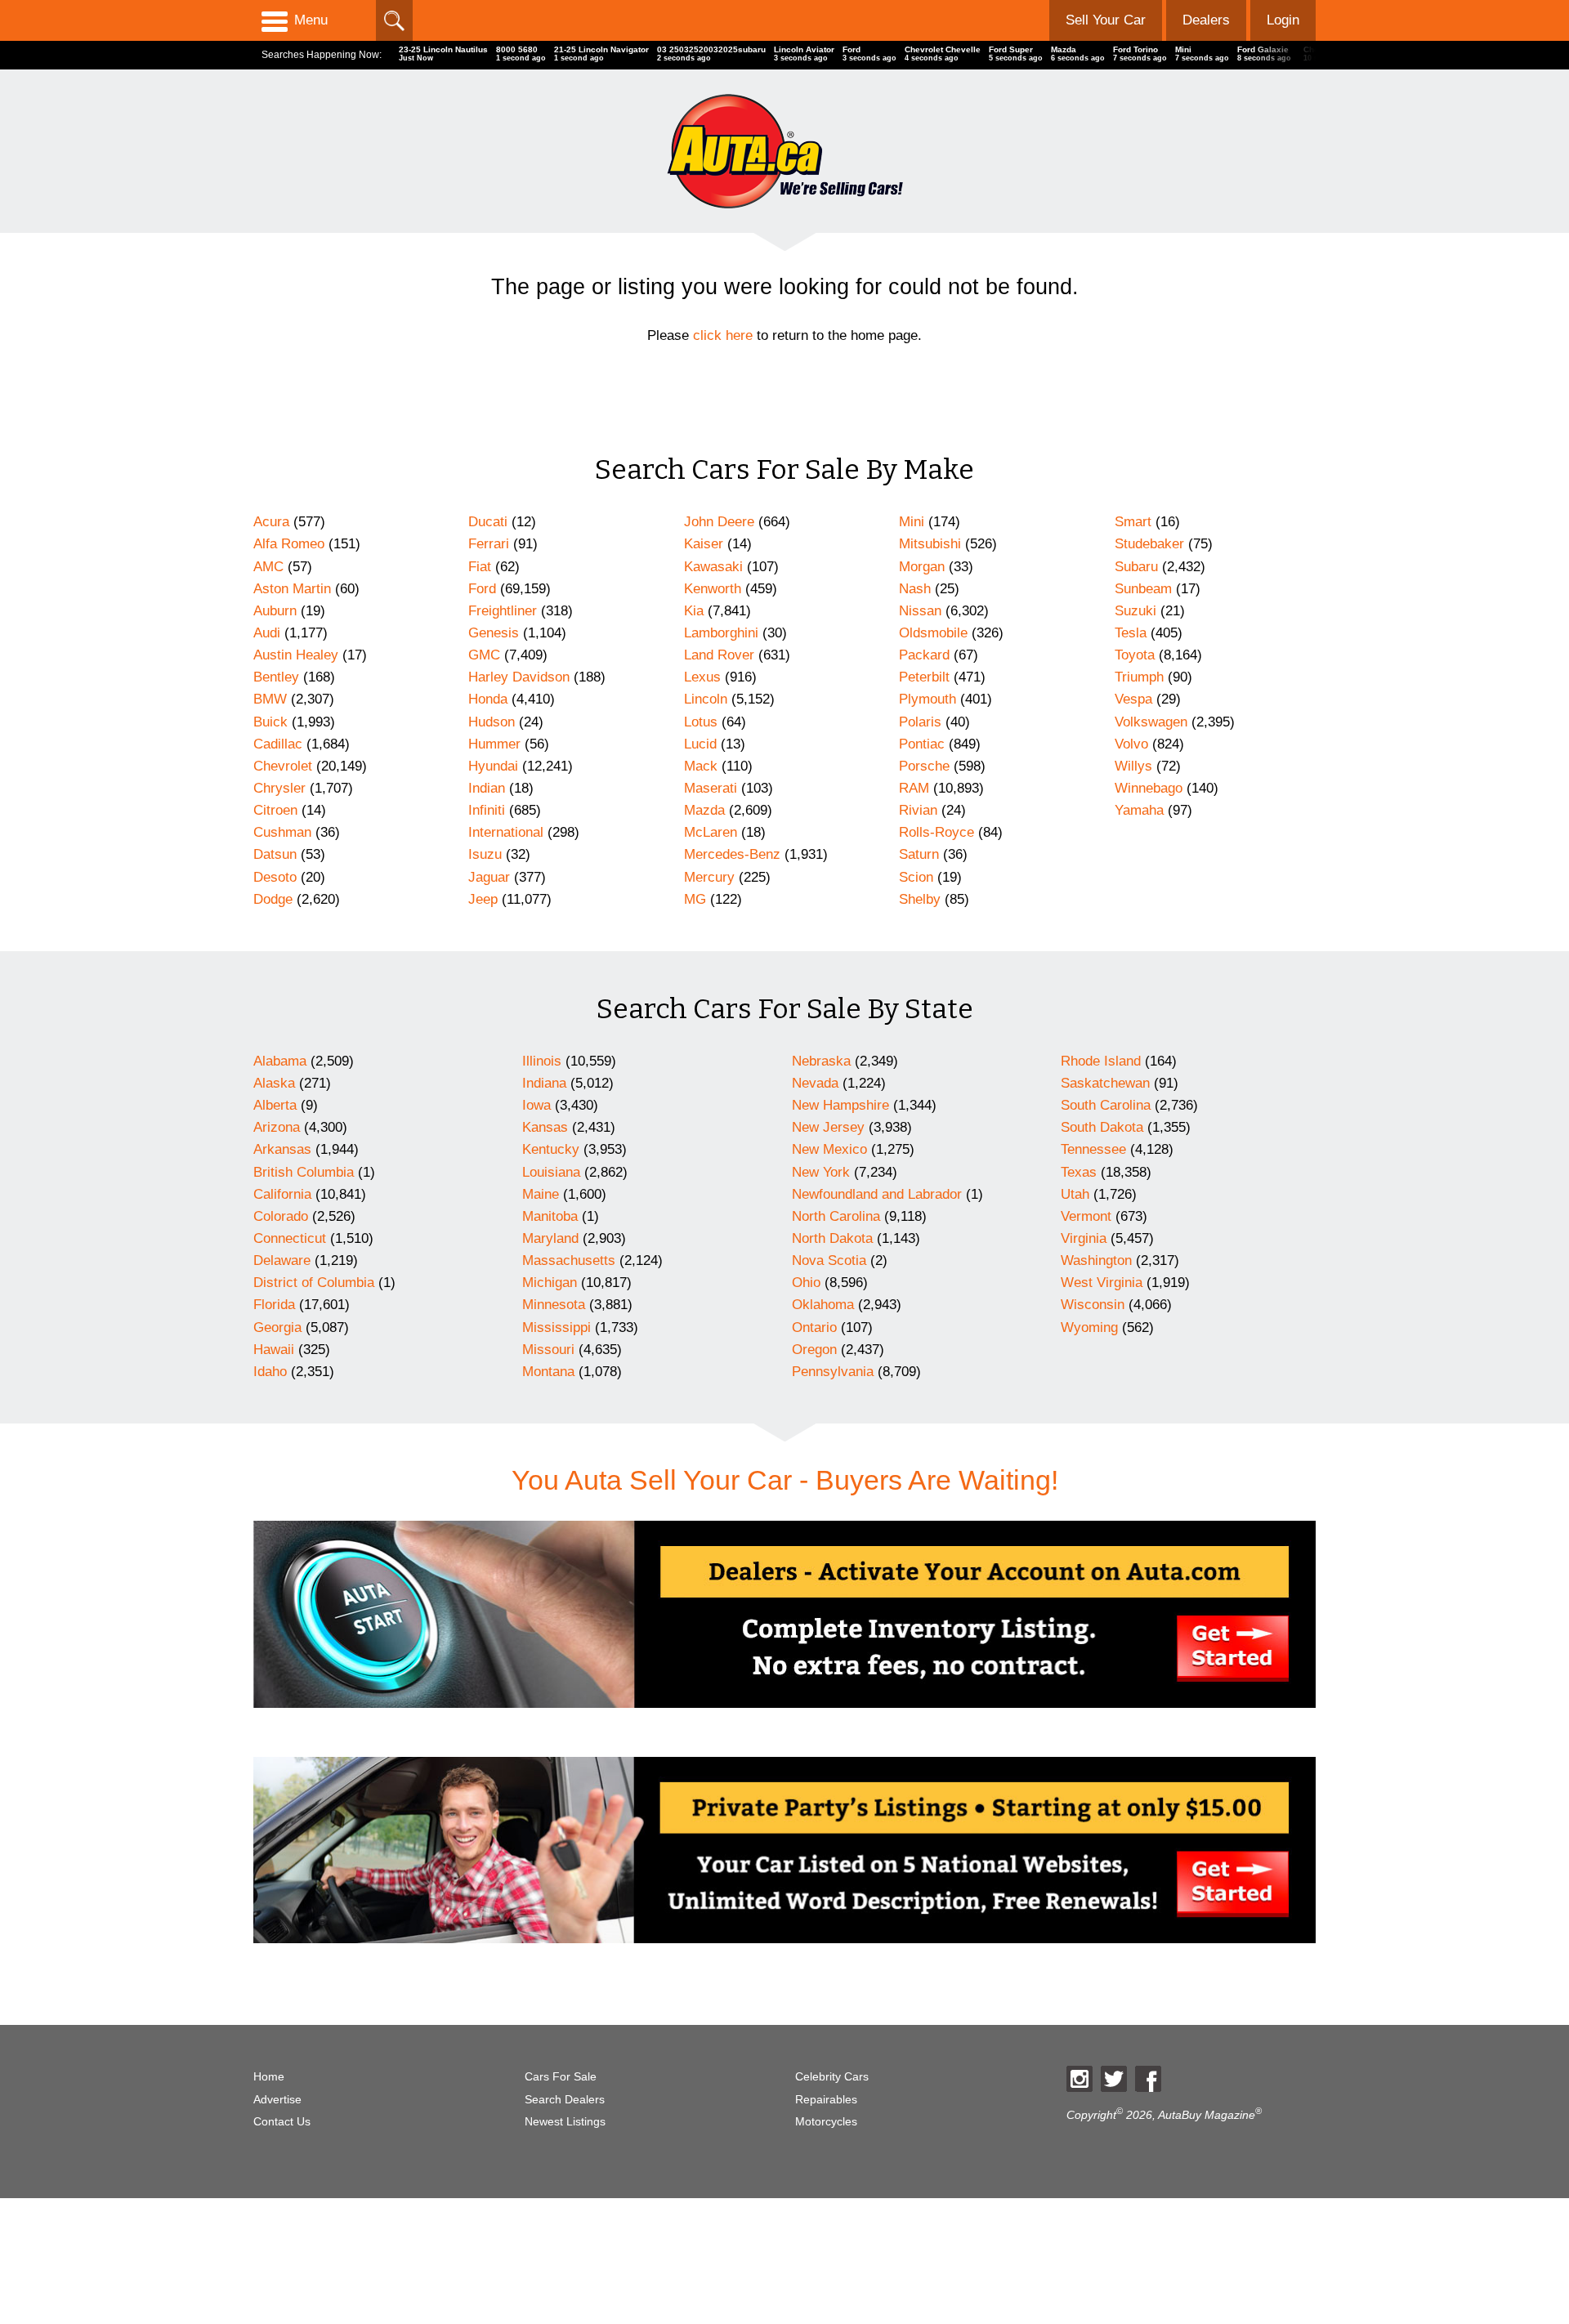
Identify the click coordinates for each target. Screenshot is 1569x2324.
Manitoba (550, 1216)
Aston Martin (292, 589)
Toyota (1135, 655)
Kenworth (713, 589)
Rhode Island (1101, 1061)
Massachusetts (569, 1260)
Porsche (924, 766)
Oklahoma (823, 1305)
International (506, 832)
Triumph (1139, 677)
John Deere (719, 522)
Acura (271, 522)
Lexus (702, 677)
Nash (915, 589)
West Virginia (1102, 1283)
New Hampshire (840, 1105)
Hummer (494, 744)
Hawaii (274, 1350)
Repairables (826, 2100)
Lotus (701, 722)
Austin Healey (296, 655)
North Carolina (836, 1216)
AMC (268, 567)
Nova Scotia (829, 1260)
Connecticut (290, 1238)
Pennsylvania (833, 1372)
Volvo (1131, 744)
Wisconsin (1093, 1305)
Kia (694, 611)
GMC (484, 655)
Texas (1079, 1172)
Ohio (806, 1283)
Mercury (709, 877)
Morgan (922, 567)
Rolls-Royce (936, 832)
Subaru (1136, 567)
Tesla (1131, 633)
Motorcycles (826, 2122)
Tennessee (1093, 1149)
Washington (1096, 1260)
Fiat (480, 567)
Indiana (544, 1083)
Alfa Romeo (289, 544)
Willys (1133, 766)
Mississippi (557, 1327)
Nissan (920, 611)
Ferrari (489, 544)
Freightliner (503, 611)
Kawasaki (713, 567)
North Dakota (832, 1238)
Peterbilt (924, 677)
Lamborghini (721, 633)
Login (1283, 20)
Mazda (704, 810)
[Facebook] (1148, 2079)
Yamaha (1139, 810)
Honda (488, 699)
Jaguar (489, 877)
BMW (270, 699)
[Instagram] (1080, 2079)
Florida (274, 1305)
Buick (270, 722)
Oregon (814, 1350)
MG (695, 899)
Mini (912, 522)
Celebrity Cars (832, 2077)
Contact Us (282, 2122)
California (282, 1194)
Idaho (270, 1372)
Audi (267, 633)
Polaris (920, 722)
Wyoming (1089, 1327)
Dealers (1206, 20)
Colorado (281, 1216)
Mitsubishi (930, 544)
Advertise (277, 2100)
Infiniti (487, 810)
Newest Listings (565, 2122)
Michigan (550, 1283)
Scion (916, 877)
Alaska (274, 1083)
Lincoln (706, 699)
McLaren (711, 832)
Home (269, 2077)
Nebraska (821, 1061)
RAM (914, 788)
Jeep (483, 899)
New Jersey (828, 1127)
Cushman (282, 832)
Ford (482, 589)
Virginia (1084, 1238)
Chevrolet (283, 766)
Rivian (918, 810)
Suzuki (1135, 611)
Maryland (550, 1238)
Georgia (277, 1327)
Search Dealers (565, 2100)
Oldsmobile (933, 633)
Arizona (277, 1127)
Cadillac (278, 744)
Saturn (919, 854)
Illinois (542, 1061)
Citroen (275, 810)
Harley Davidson (519, 677)
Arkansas (282, 1149)
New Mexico (829, 1149)
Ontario (814, 1327)
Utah (1075, 1194)
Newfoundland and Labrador (877, 1194)
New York (821, 1172)
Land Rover (719, 655)
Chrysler (279, 788)
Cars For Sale (561, 2077)
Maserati (711, 788)
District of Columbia (314, 1283)
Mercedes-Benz (732, 854)
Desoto (275, 877)
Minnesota (554, 1305)
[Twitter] (1114, 2079)
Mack (701, 766)
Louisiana (551, 1172)
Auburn (275, 611)
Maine (541, 1194)
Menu (311, 20)
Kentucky (551, 1149)
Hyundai (493, 766)
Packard (924, 655)
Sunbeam (1143, 589)
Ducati (488, 522)
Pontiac (922, 744)
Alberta (275, 1105)
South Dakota (1102, 1127)
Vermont (1086, 1216)
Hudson (492, 722)
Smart (1133, 522)
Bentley (276, 677)
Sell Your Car (1106, 20)
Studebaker (1149, 544)
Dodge (273, 899)
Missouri (548, 1350)
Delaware (282, 1260)
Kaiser (704, 544)
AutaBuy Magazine (1207, 2115)
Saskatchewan (1105, 1083)
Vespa (1133, 699)
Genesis (494, 633)
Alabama (280, 1061)
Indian (487, 788)
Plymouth (928, 699)
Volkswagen (1151, 722)
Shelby (920, 899)
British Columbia (304, 1172)
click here (723, 335)
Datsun (275, 854)
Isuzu (485, 854)
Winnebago (1149, 788)
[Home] (785, 151)
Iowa (536, 1105)
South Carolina (1106, 1105)
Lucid (700, 744)
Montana (548, 1372)
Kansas (545, 1127)
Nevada (815, 1083)
